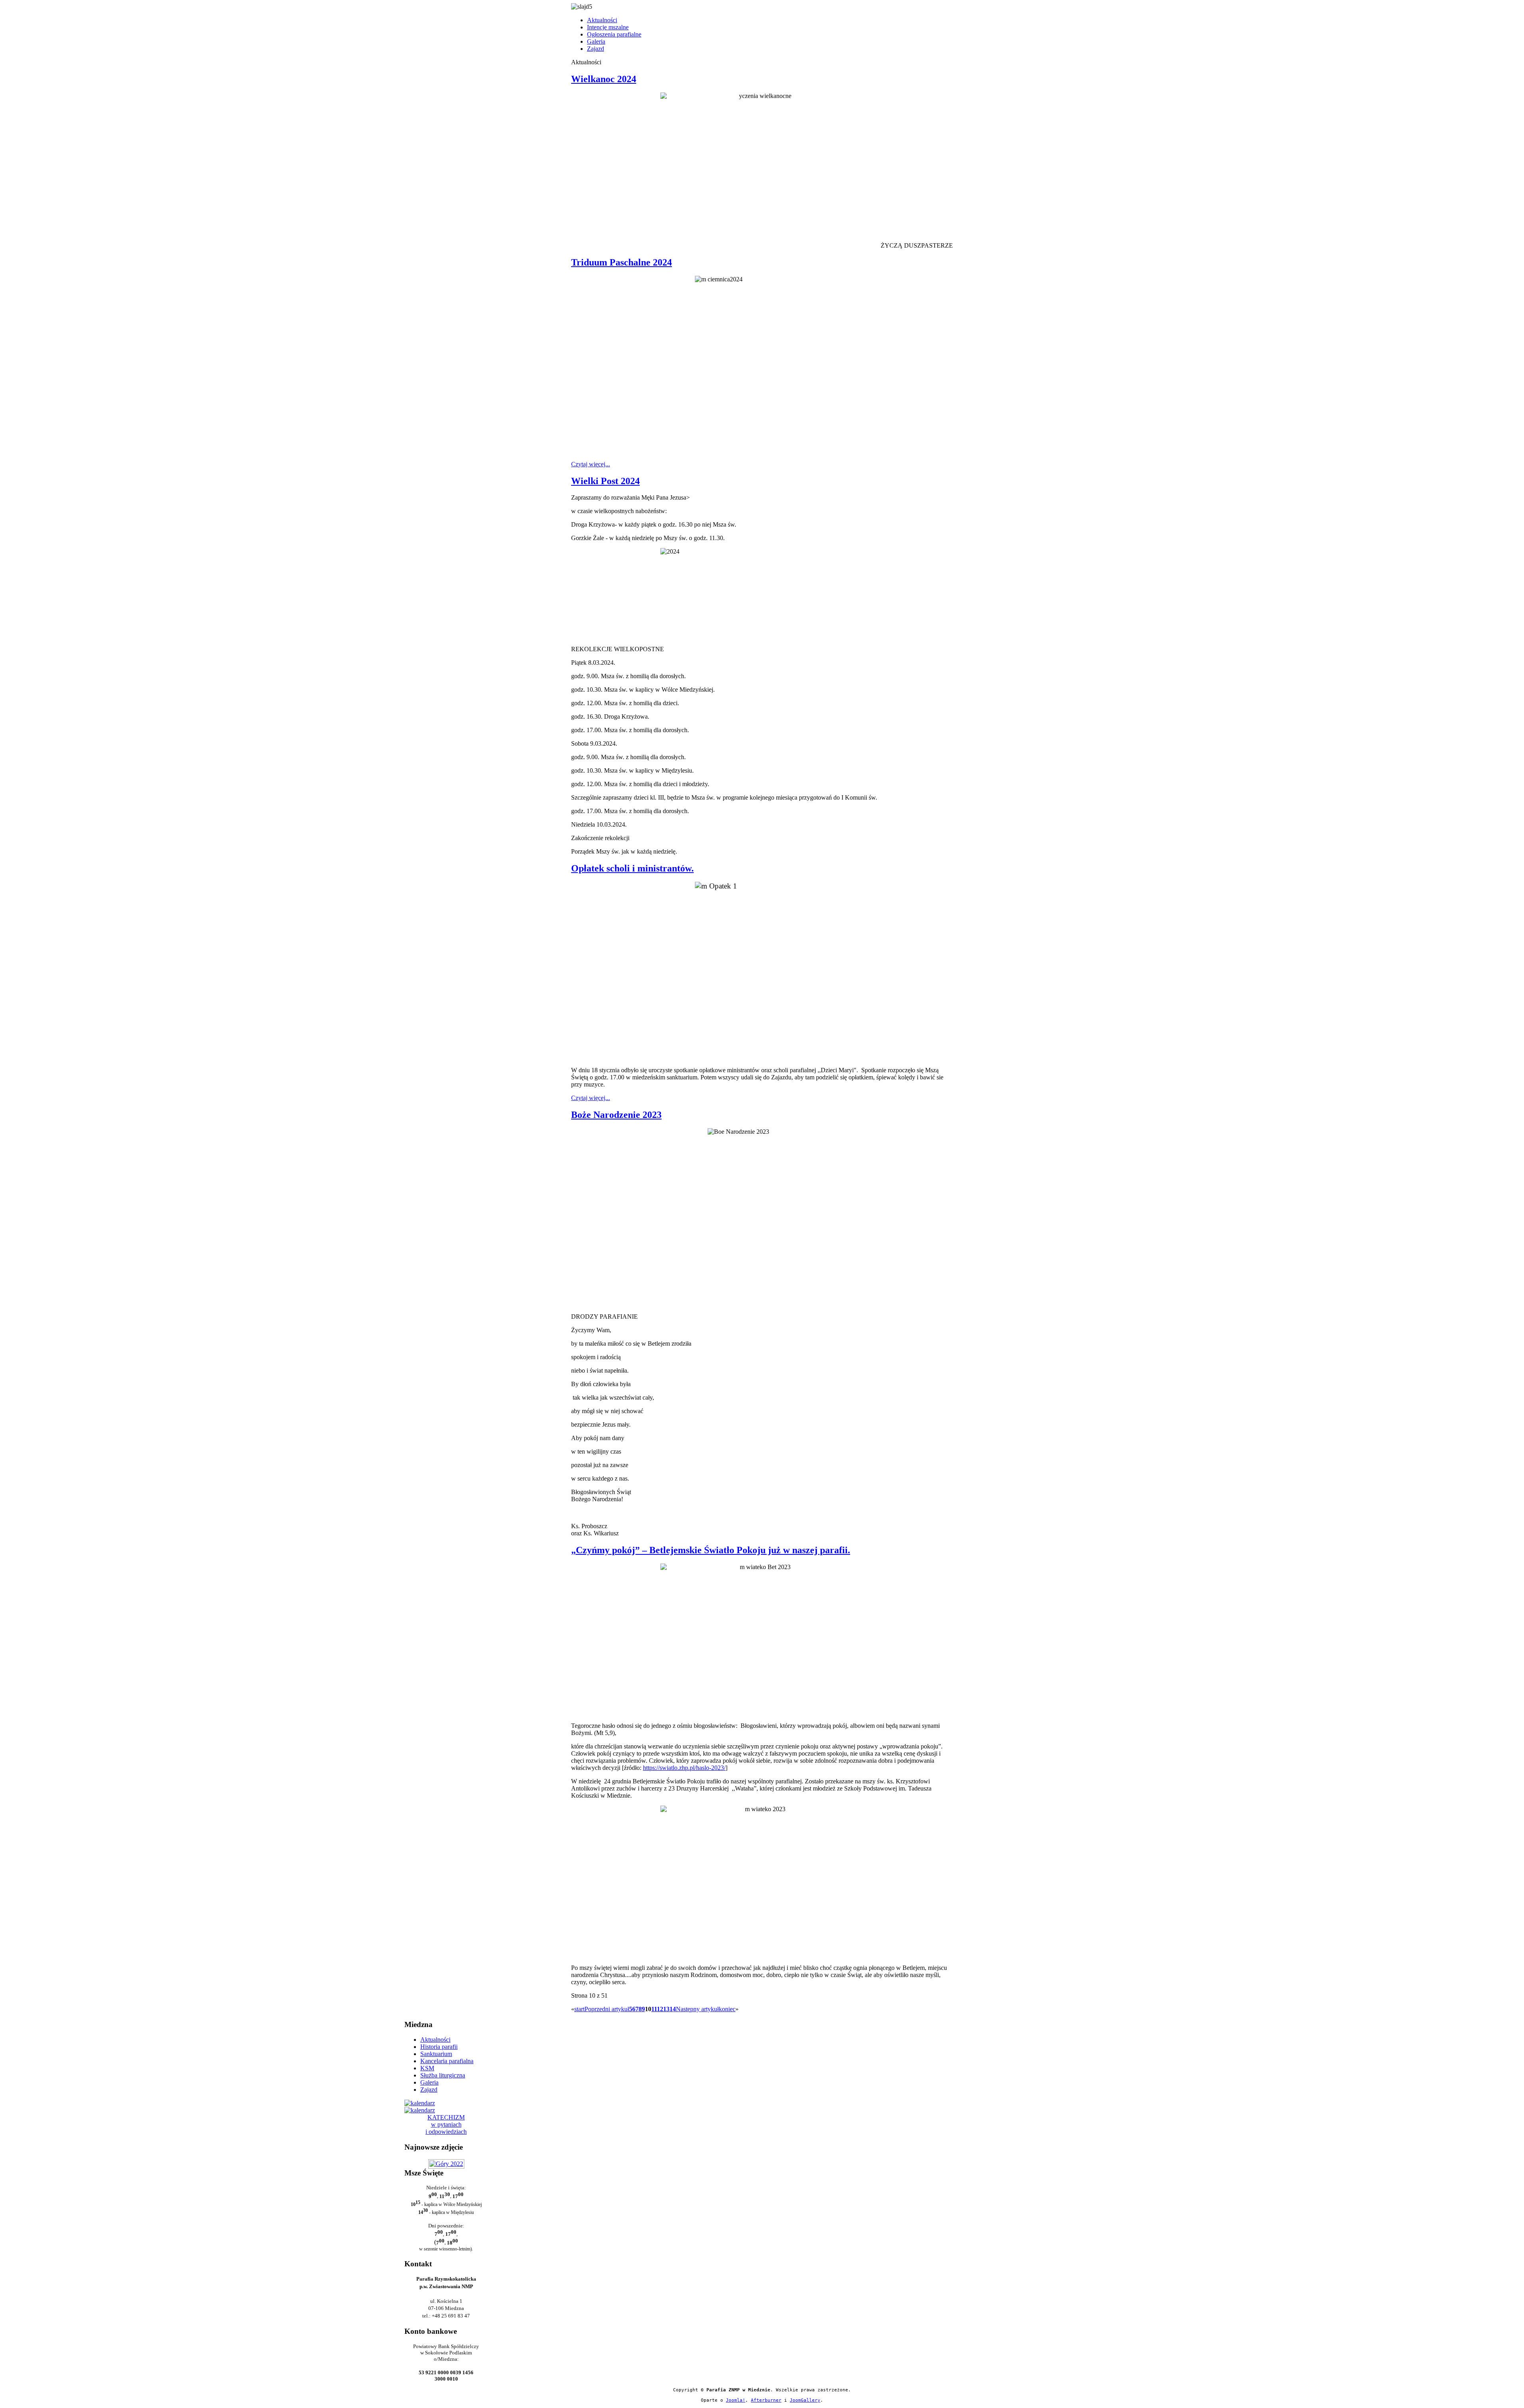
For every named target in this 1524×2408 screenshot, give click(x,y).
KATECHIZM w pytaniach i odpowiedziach (446, 2124)
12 (660, 2009)
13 (666, 2009)
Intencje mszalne (608, 27)
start (579, 2009)
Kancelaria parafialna (447, 2061)
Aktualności (602, 20)
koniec (727, 2009)
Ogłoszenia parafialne (614, 34)
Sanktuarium (436, 2054)
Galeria (596, 41)
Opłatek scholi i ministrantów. (632, 868)
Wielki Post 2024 (605, 481)
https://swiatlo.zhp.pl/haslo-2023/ (684, 1768)
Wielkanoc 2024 (604, 79)
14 (673, 2009)
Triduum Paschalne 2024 (622, 262)
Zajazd (596, 49)
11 (654, 2009)
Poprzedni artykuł (607, 2009)
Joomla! (736, 2400)
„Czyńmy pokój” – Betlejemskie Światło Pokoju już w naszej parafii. (711, 1550)
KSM (427, 2068)
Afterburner (766, 2400)
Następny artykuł (697, 2009)
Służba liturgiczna (443, 2075)
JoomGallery (805, 2400)
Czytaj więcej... (591, 464)
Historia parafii (439, 2047)
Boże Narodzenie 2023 (616, 1115)
